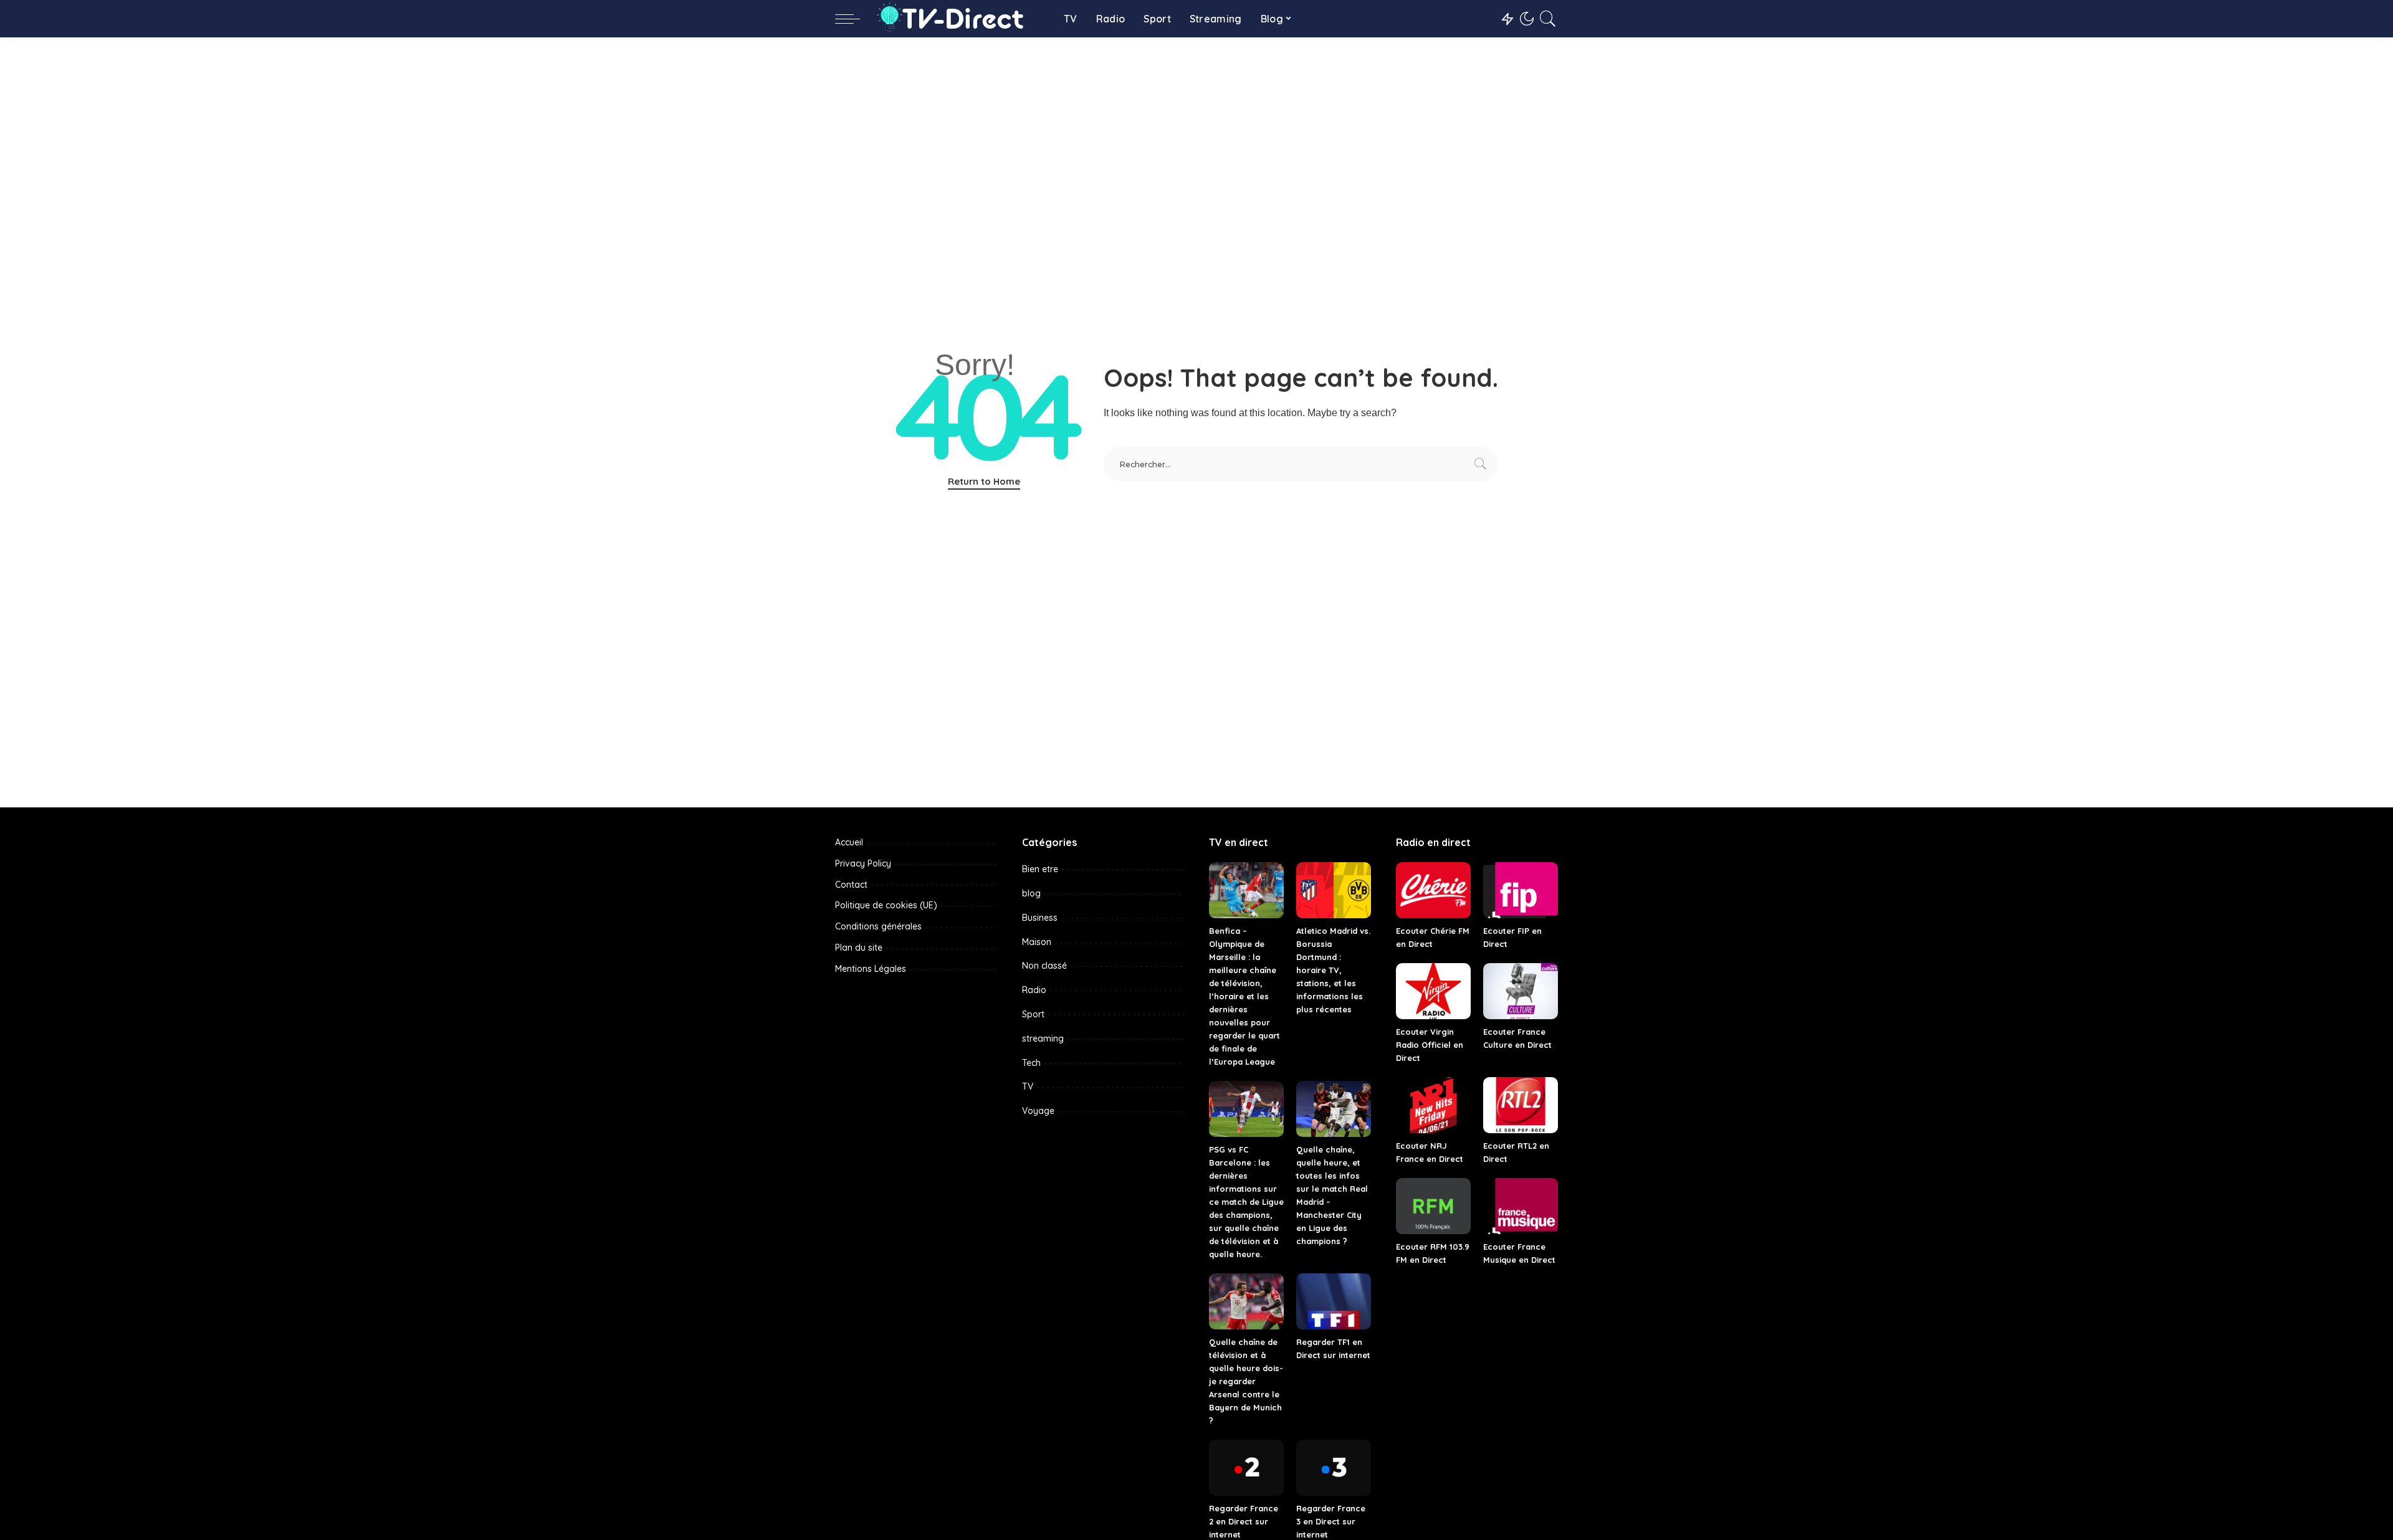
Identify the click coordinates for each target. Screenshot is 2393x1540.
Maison (1037, 942)
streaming (1043, 1039)
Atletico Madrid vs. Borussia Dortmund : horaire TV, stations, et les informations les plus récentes (1333, 970)
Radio (1034, 990)
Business (1040, 918)
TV (1028, 1086)
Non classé (1044, 966)
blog (1031, 893)
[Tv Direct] (959, 19)
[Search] (1548, 19)
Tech (1031, 1063)
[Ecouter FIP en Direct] (1521, 890)
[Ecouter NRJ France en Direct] (1433, 1105)
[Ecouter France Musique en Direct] (1521, 1206)
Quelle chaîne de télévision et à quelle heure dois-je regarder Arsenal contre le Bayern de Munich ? (1246, 1381)
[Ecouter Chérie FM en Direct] (1433, 890)
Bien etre (1040, 869)
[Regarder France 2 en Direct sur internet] (1246, 1468)
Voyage (1038, 1111)
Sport (1033, 1014)
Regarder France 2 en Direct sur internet (1244, 1521)
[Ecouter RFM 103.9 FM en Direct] (1433, 1206)
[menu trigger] (854, 19)
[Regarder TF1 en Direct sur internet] (1334, 1301)
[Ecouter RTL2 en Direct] (1521, 1105)
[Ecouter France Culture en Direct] (1521, 991)
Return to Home (984, 481)
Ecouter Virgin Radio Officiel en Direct (1430, 1045)
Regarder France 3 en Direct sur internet (1331, 1521)
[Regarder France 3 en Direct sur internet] (1334, 1468)
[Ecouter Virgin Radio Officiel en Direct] (1433, 991)
